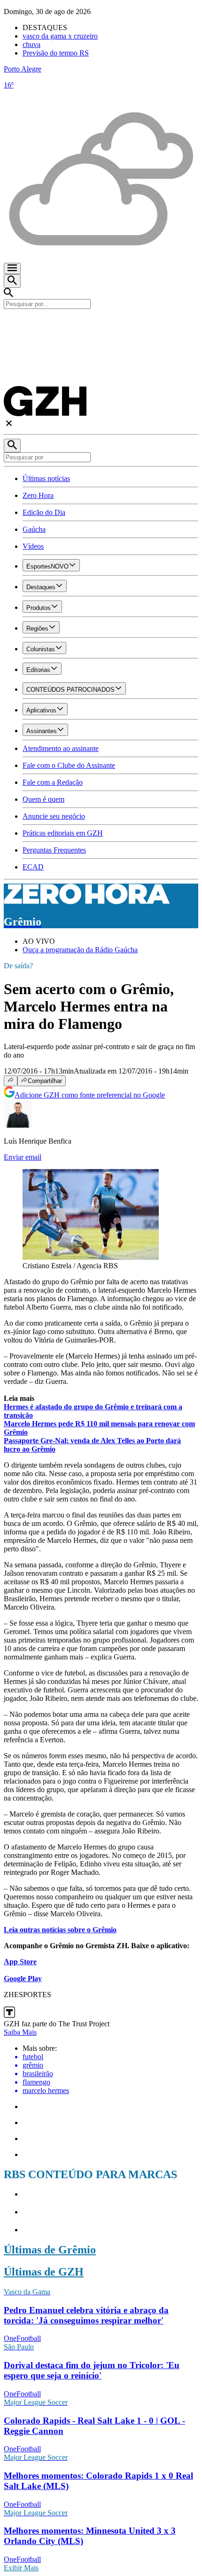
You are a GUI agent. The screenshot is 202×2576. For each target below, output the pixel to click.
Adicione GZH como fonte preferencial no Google (90, 1095)
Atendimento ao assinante (61, 748)
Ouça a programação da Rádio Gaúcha (80, 950)
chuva (31, 44)
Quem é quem (43, 799)
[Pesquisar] (12, 446)
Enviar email (23, 1157)
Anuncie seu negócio (54, 816)
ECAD (33, 867)
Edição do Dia (44, 512)
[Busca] (12, 281)
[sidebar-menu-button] (12, 269)
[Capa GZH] (101, 325)
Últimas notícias (46, 478)
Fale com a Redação (53, 782)
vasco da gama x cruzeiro (60, 36)
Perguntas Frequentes (54, 850)
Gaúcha (34, 529)
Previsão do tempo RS (56, 53)
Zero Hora (38, 495)
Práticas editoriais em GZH (63, 833)
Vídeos (33, 546)
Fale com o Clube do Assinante (69, 765)
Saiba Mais (20, 2032)
